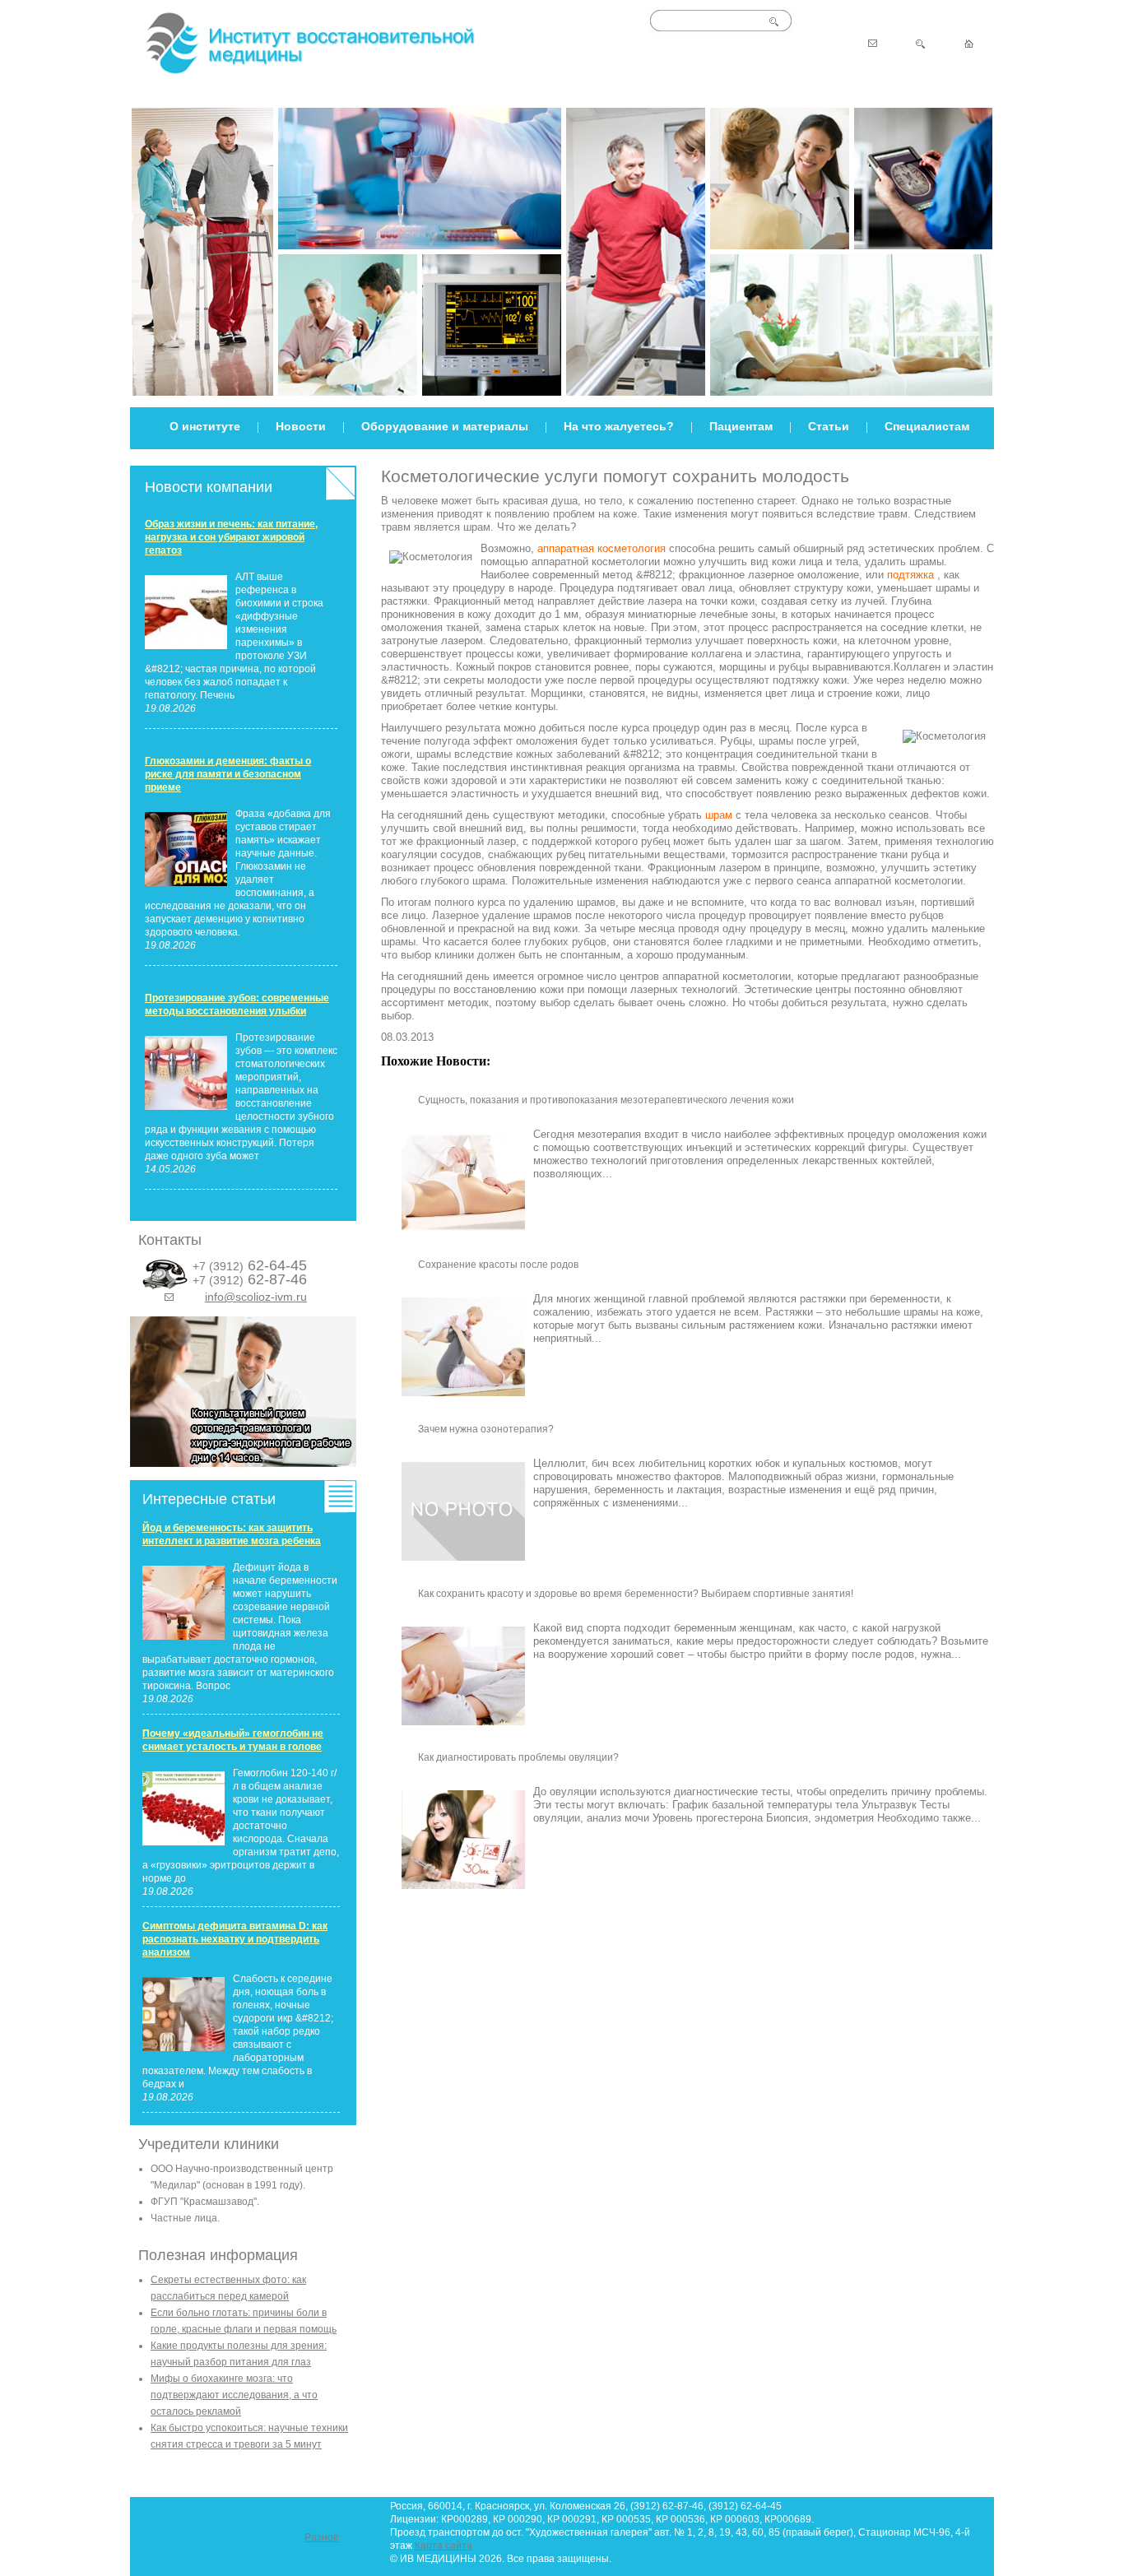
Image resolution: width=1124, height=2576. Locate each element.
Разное (322, 2537)
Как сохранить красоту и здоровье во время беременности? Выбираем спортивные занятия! (636, 1594)
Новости (301, 426)
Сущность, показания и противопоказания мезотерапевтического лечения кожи (606, 1100)
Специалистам (927, 426)
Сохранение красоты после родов (498, 1265)
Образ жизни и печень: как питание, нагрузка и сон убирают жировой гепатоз (231, 537)
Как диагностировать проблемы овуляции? (518, 1757)
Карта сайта (444, 2546)
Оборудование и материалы (445, 426)
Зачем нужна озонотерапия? (486, 1429)
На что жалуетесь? (619, 426)
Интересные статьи (209, 1499)
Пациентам (741, 426)
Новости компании (209, 487)
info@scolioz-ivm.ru (256, 1297)
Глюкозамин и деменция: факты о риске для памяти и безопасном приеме (228, 774)
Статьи (829, 426)
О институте (205, 426)
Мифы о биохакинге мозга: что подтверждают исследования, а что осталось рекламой (234, 2395)
